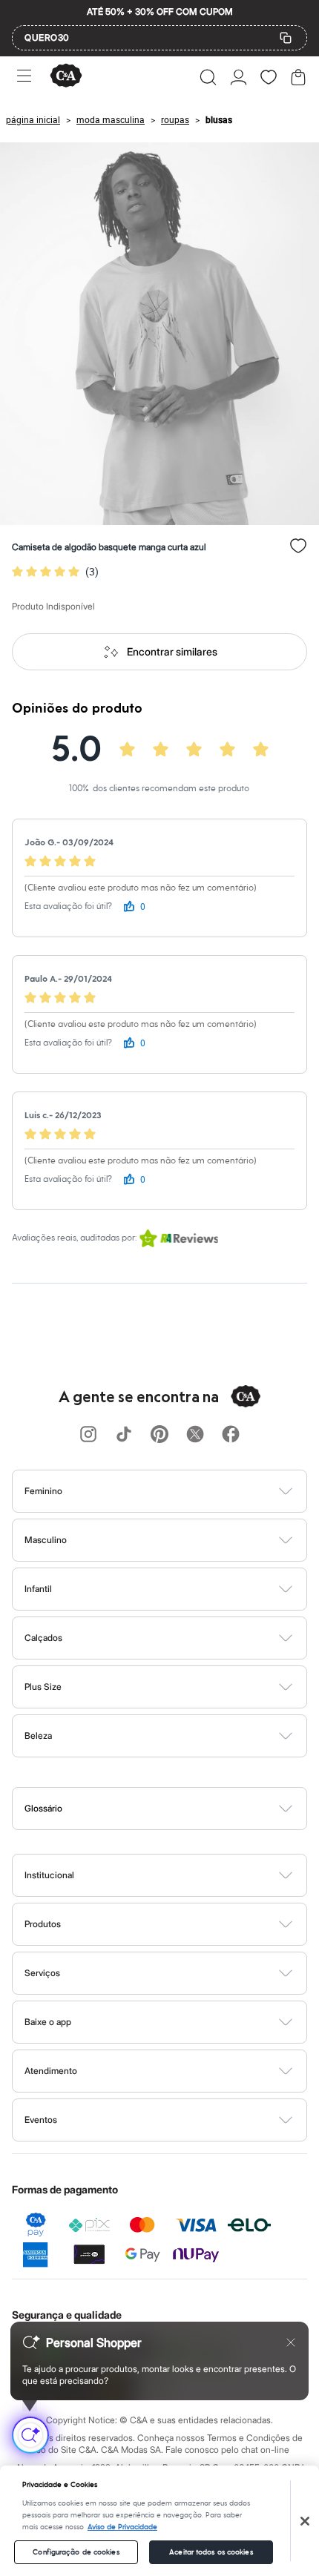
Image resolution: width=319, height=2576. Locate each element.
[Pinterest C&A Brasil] (159, 1435)
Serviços (42, 1973)
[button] (208, 77)
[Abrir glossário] (178, 1809)
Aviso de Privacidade (122, 2527)
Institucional (49, 1875)
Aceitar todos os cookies (211, 2552)
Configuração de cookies (76, 2552)
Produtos (43, 1924)
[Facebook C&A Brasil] (231, 1435)
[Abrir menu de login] (239, 77)
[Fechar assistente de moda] (291, 2342)
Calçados (43, 1638)
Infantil (38, 1589)
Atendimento (51, 2071)
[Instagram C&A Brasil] (88, 1435)
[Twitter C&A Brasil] (195, 1435)
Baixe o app (48, 2022)
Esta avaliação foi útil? (68, 906)
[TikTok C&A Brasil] (124, 1435)
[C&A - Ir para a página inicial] (66, 77)
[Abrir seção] (184, 1491)
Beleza (38, 1736)
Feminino (43, 1491)
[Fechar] (305, 2521)
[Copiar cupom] (286, 38)
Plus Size (43, 1687)
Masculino (46, 1540)
